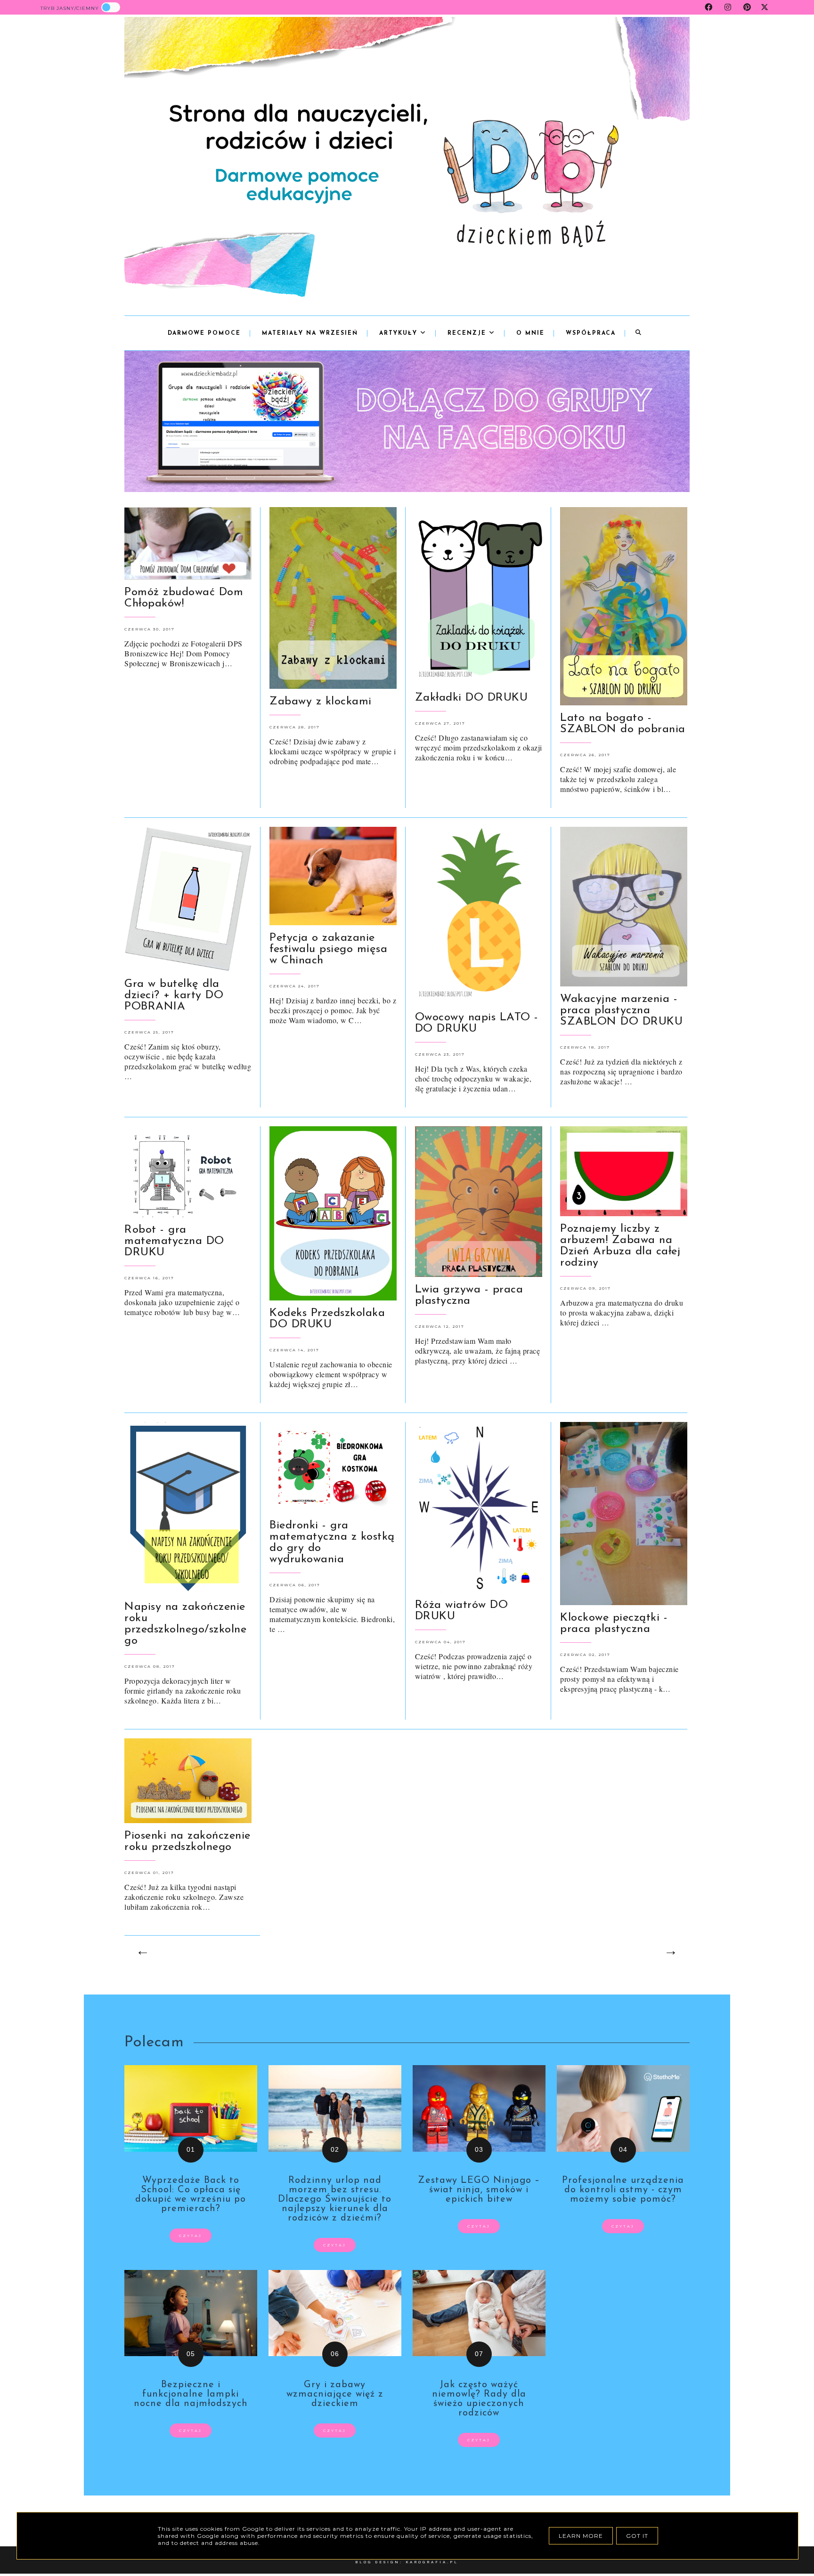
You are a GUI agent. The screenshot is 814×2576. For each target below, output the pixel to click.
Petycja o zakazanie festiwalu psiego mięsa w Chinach (328, 949)
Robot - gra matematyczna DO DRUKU (174, 1241)
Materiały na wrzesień (310, 333)
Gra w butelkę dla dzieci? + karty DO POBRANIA (174, 995)
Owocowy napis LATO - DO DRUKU (477, 1023)
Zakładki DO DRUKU (472, 698)
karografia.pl (432, 2562)
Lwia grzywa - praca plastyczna (469, 1295)
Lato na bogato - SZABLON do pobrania (623, 724)
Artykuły (400, 333)
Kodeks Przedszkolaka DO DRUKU (327, 1319)
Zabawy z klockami (321, 702)
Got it (637, 2536)
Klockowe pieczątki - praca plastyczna (614, 1623)
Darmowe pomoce (204, 333)
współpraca (591, 333)
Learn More (581, 2536)
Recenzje (468, 333)
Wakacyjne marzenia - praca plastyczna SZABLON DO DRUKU (621, 1010)
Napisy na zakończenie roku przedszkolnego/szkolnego (185, 1624)
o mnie (530, 333)
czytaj (191, 2236)
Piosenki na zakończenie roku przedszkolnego (187, 1841)
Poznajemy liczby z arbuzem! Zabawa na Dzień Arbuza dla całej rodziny (620, 1246)
